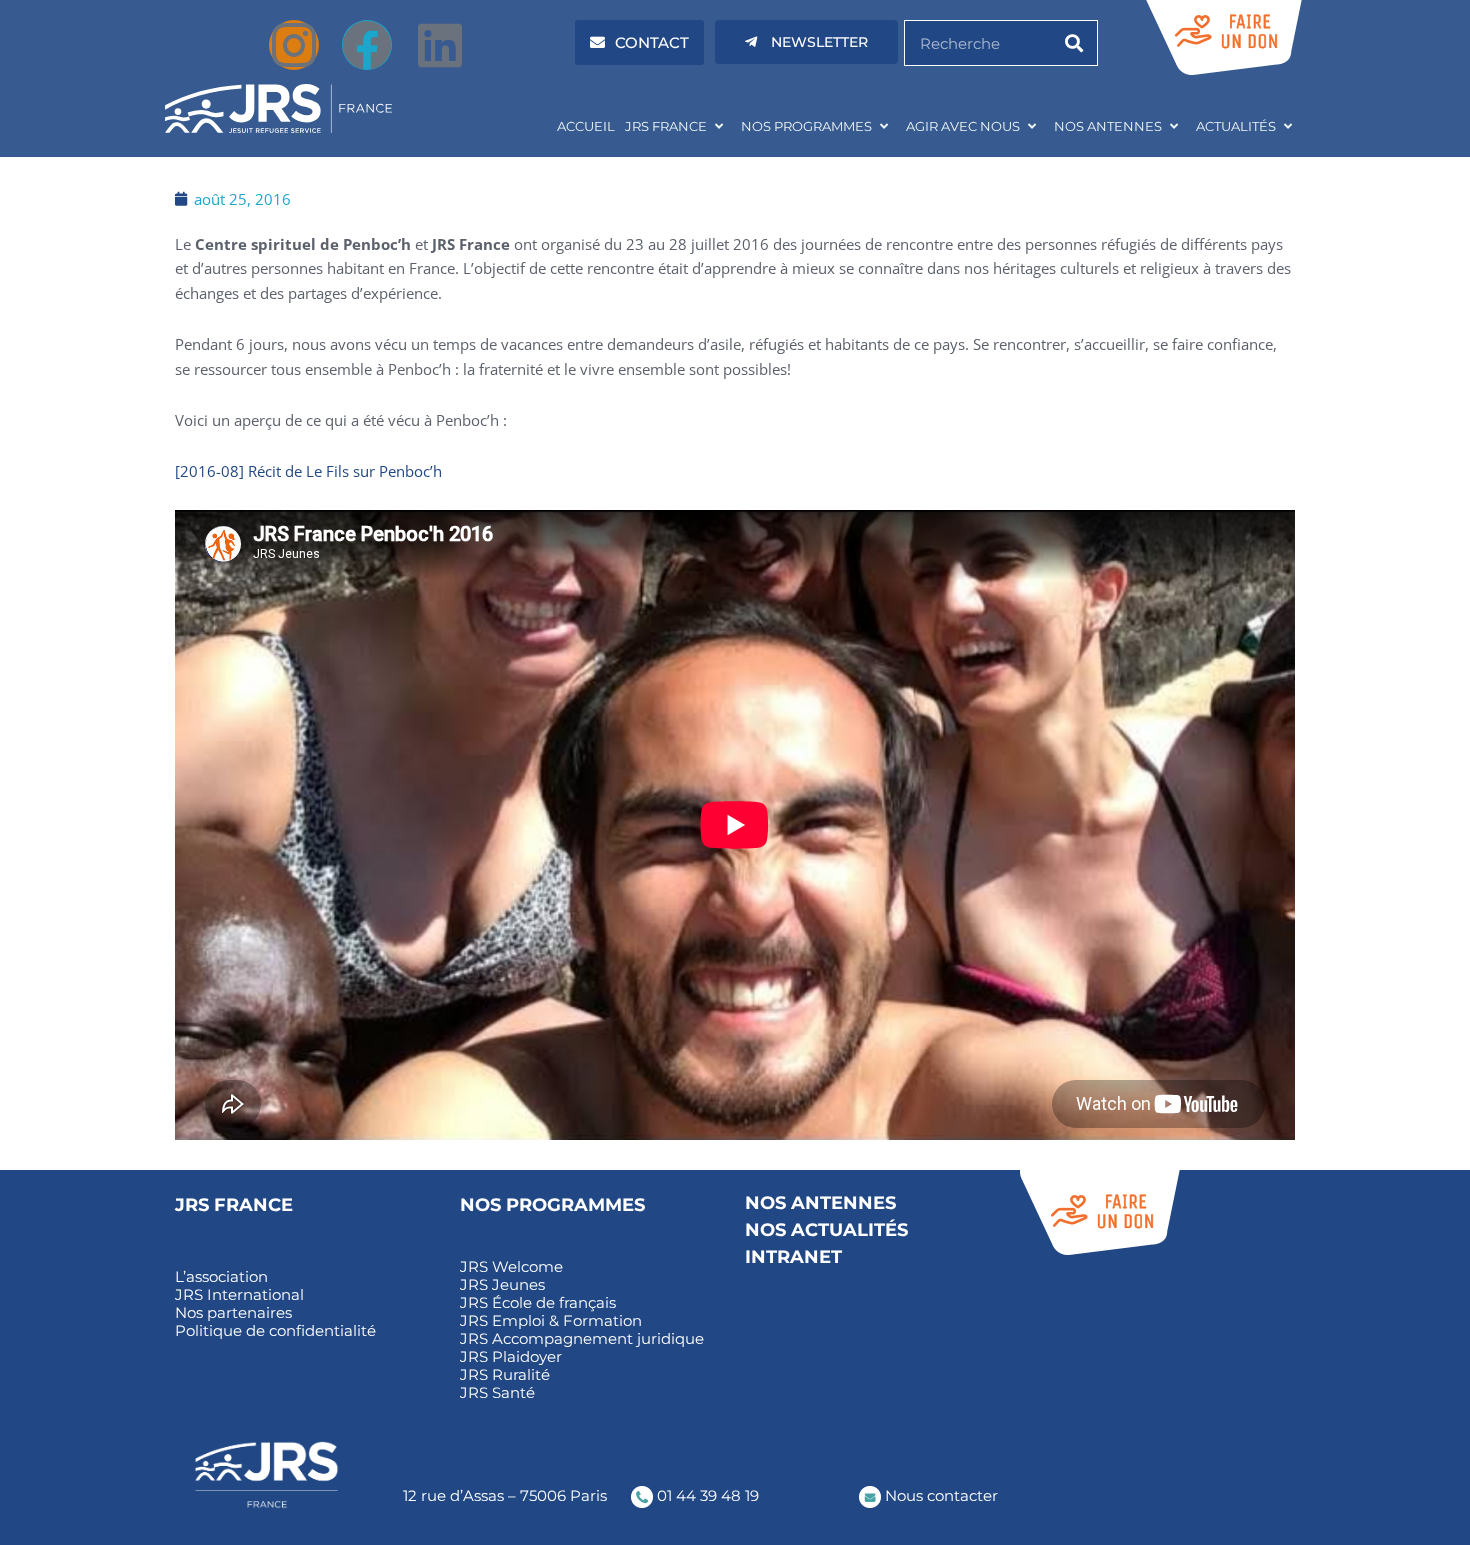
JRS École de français (538, 1303)
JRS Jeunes (502, 1285)
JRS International (239, 1295)
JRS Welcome (511, 1267)
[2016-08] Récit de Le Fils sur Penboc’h (308, 471)
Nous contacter (939, 1495)
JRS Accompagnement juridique (582, 1339)
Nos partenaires (233, 1313)
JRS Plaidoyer (511, 1357)
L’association (221, 1277)
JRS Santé (497, 1393)
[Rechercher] (1074, 43)
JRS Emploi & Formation (551, 1321)
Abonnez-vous (1073, 1325)
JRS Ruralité (505, 1375)
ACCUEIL (586, 126)
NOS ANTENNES (1108, 126)
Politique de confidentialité (275, 1331)
